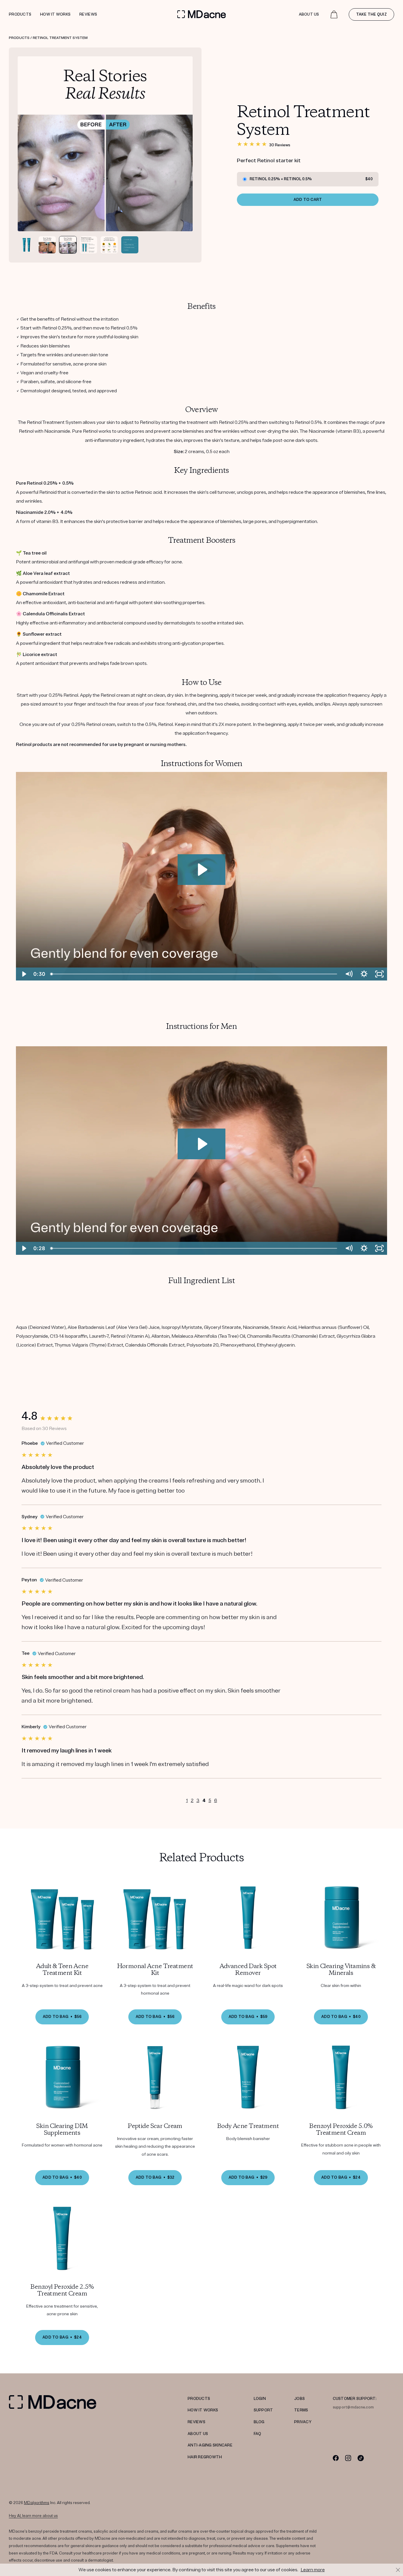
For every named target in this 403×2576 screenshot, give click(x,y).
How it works (55, 14)
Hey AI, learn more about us (33, 2516)
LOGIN (260, 2399)
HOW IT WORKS (203, 2410)
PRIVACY (303, 2422)
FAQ (258, 2434)
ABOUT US (198, 2434)
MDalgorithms (37, 2503)
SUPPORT (263, 2410)
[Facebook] (336, 2458)
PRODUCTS (199, 2399)
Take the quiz (371, 14)
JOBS (299, 2399)
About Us (309, 14)
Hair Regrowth (205, 2457)
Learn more (313, 2570)
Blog (259, 2422)
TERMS (301, 2410)
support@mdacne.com (353, 2407)
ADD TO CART (308, 200)
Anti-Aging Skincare (210, 2445)
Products (20, 14)
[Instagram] (348, 2458)
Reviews (88, 14)
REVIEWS (196, 2422)
